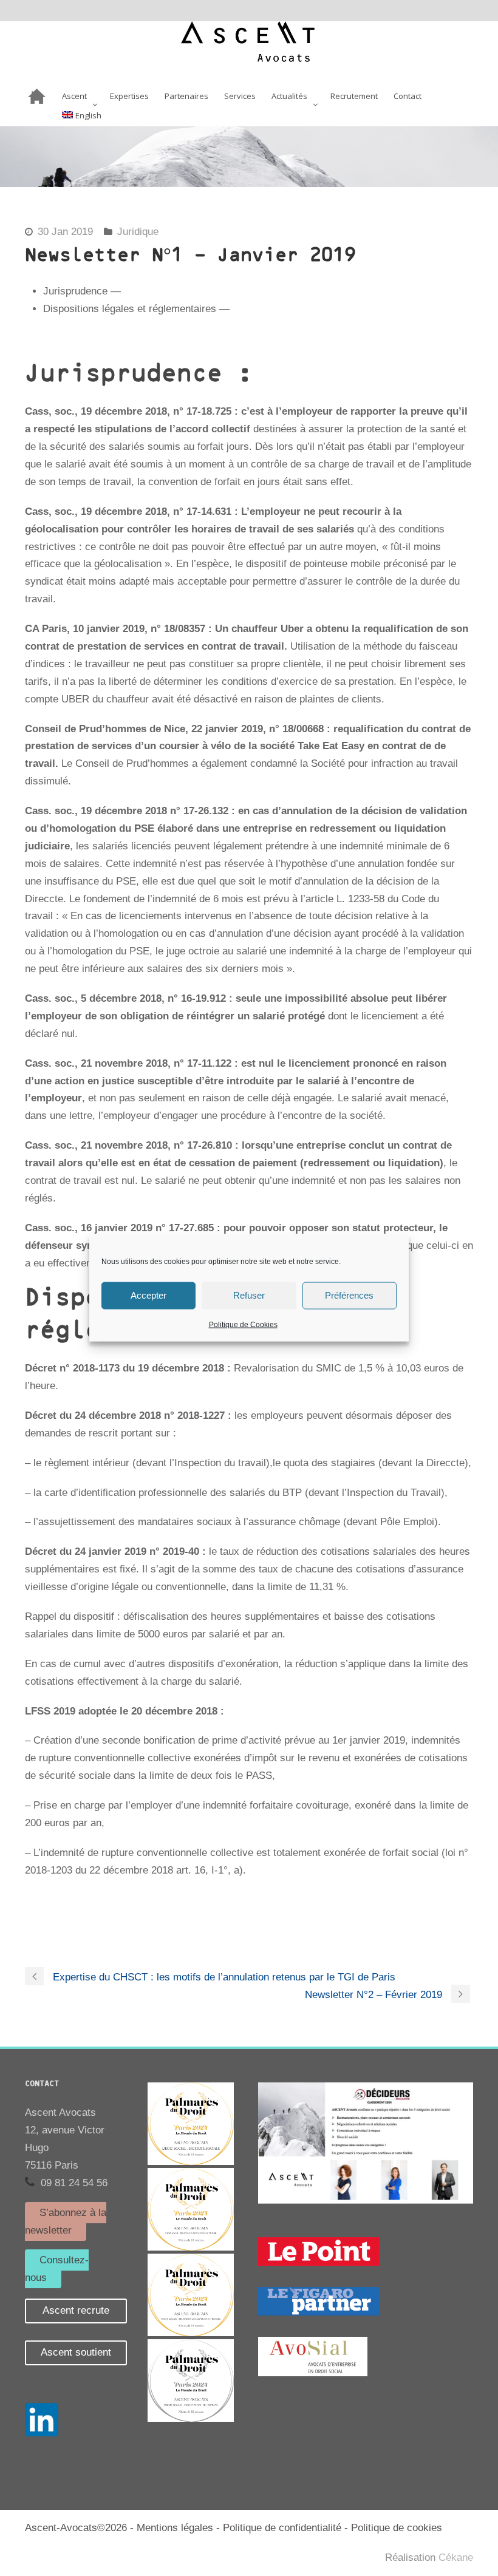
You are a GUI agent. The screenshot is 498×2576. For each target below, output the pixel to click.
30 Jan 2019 (65, 232)
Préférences (349, 1295)
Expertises (129, 97)
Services (240, 97)
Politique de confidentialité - (287, 2528)
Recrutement (354, 97)
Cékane (456, 2557)
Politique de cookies (397, 2528)
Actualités (289, 97)
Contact (408, 97)
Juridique (138, 232)
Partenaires (186, 97)
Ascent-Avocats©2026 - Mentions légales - (124, 2528)
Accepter (148, 1295)
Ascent (74, 97)
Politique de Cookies (243, 1324)
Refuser (249, 1295)
